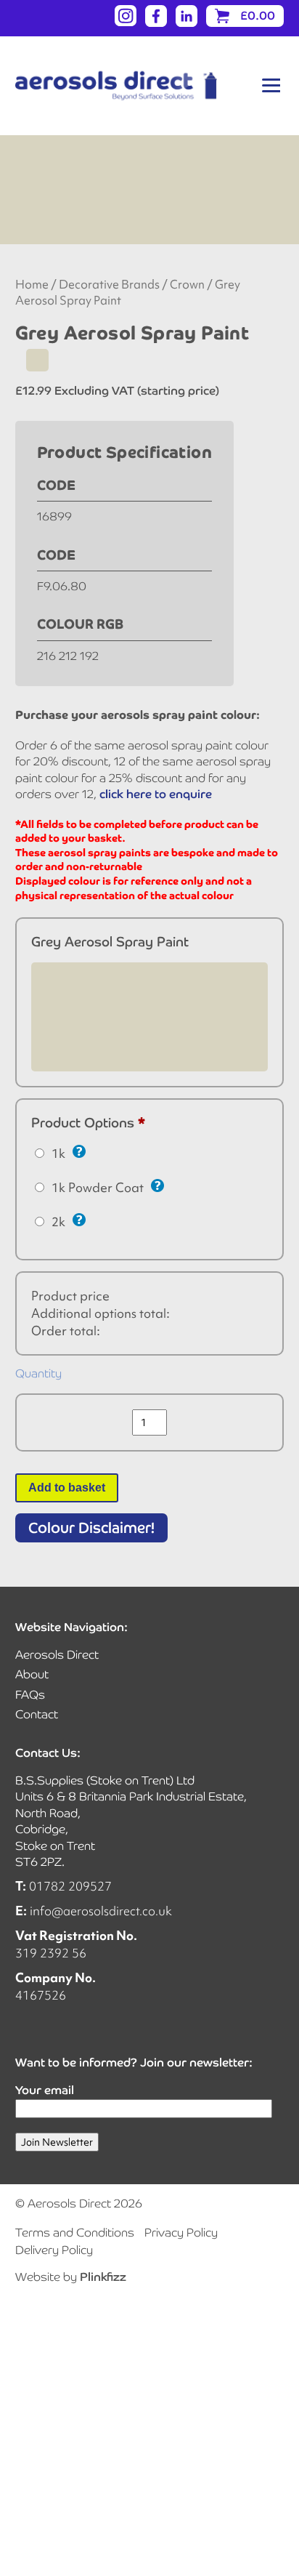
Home (32, 285)
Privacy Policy (181, 2233)
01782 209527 (70, 1886)
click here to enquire (156, 794)
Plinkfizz (103, 2277)
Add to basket (67, 1488)
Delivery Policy (54, 2250)
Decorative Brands (109, 285)
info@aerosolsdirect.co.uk (101, 1911)
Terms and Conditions (75, 2233)
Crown (187, 285)
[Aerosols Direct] (116, 86)
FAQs (30, 1695)
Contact (37, 1714)
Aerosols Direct (57, 1655)
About (32, 1674)
